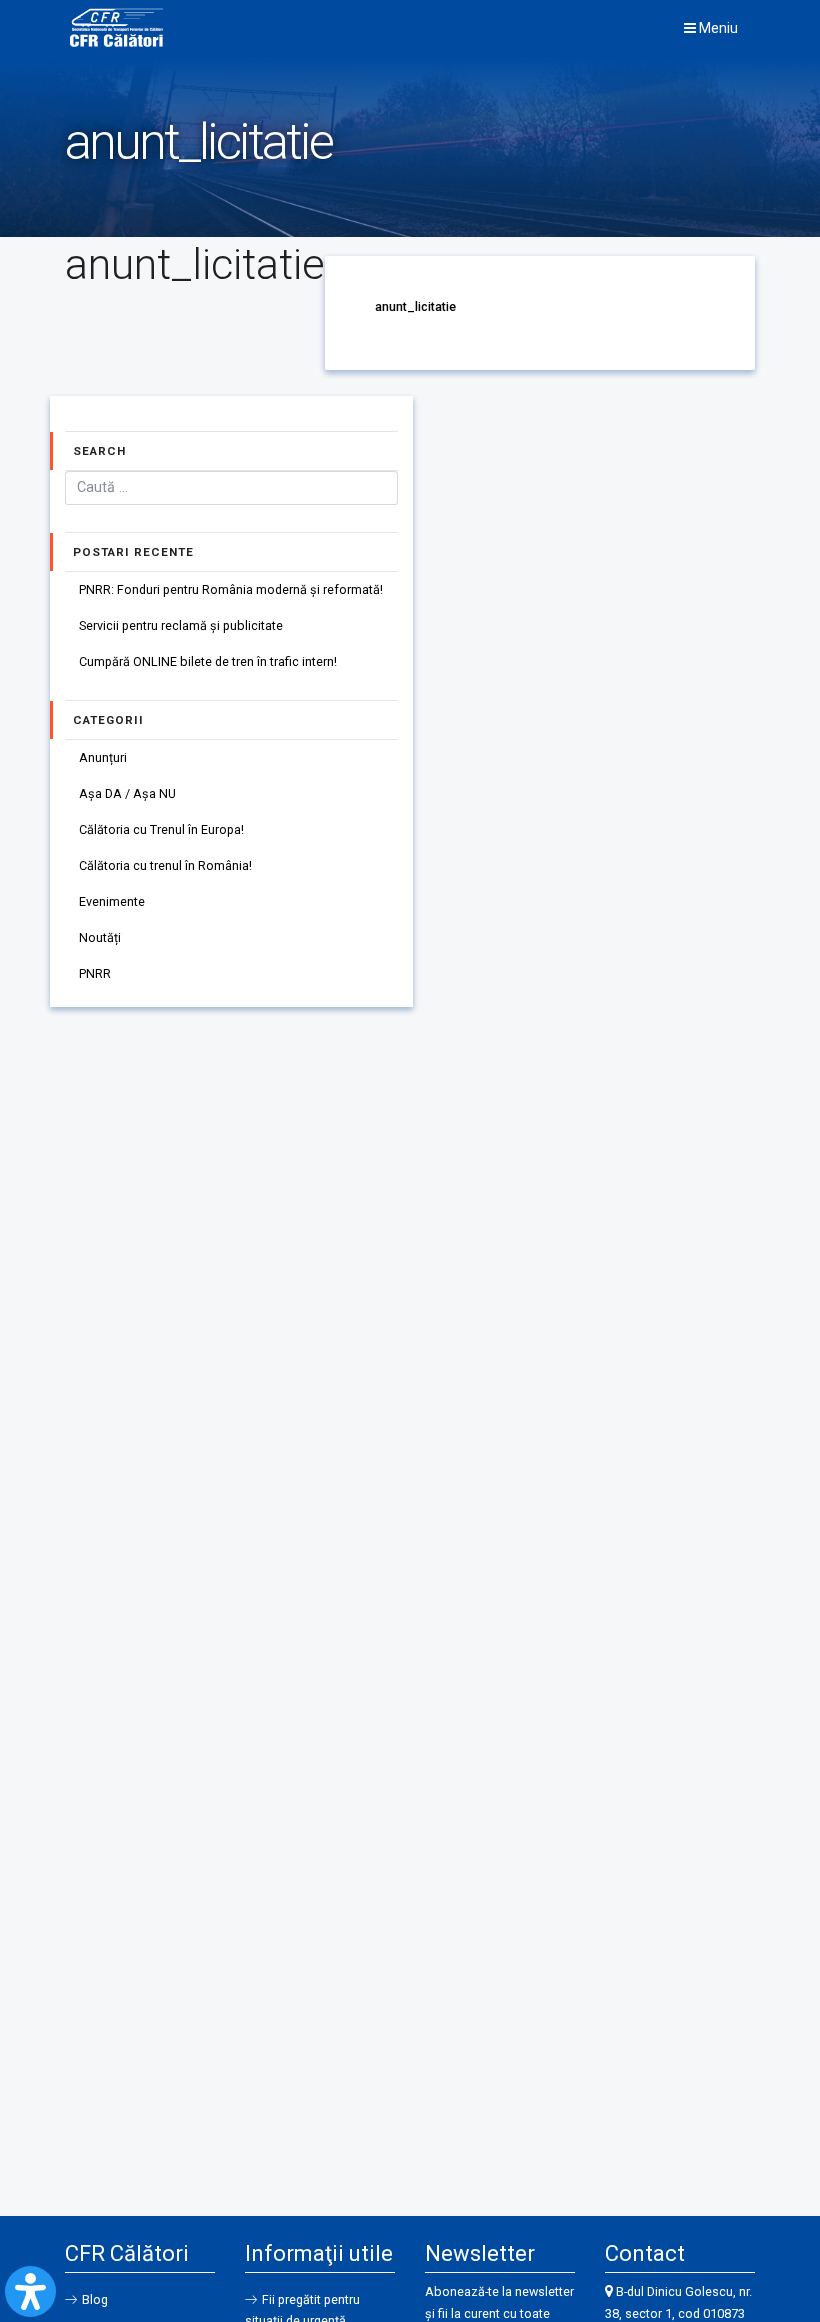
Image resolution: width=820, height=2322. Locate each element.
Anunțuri (103, 757)
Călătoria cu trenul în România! (165, 865)
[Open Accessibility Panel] (30, 2291)
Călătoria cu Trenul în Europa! (161, 829)
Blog (95, 2299)
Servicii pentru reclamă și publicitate (181, 625)
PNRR (95, 973)
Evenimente (112, 901)
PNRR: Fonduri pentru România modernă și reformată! (231, 589)
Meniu (717, 28)
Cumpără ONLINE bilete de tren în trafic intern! (208, 661)
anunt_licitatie (415, 306)
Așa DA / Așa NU (127, 793)
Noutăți (100, 937)
